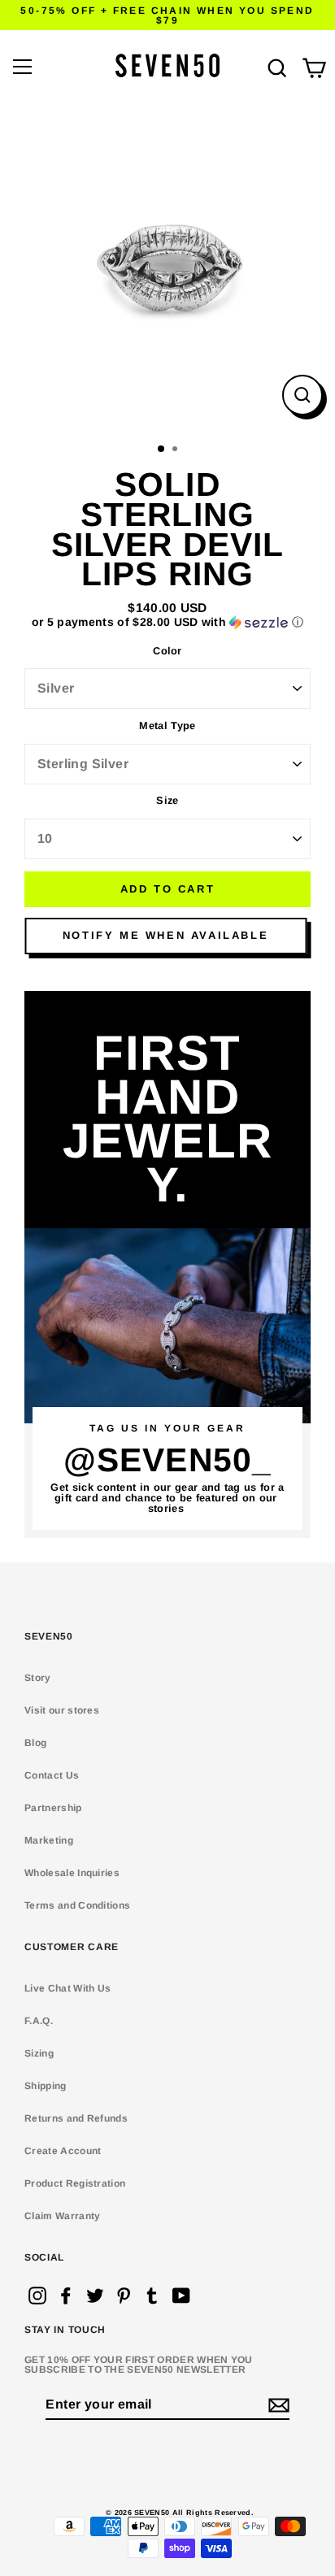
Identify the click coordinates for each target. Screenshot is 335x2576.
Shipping (46, 2086)
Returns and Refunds (76, 2118)
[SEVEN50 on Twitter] (95, 2296)
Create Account (63, 2151)
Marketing (49, 1840)
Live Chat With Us (67, 1988)
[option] (167, 268)
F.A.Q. (39, 2021)
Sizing (39, 2053)
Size (167, 801)
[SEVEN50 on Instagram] (37, 2296)
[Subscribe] (276, 2405)
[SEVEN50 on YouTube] (181, 2296)
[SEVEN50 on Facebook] (66, 2296)
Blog (35, 1743)
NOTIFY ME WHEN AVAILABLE (165, 935)
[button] (167, 622)
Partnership (53, 1808)
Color (167, 652)
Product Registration (75, 2183)
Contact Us (52, 1775)
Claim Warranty (62, 2216)
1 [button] (162, 450)
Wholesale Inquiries (72, 1873)
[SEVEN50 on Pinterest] (124, 2296)
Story (38, 1678)
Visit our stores (62, 1710)
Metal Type (167, 726)
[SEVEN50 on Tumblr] (152, 2296)
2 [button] (176, 450)
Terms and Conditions (77, 1905)
